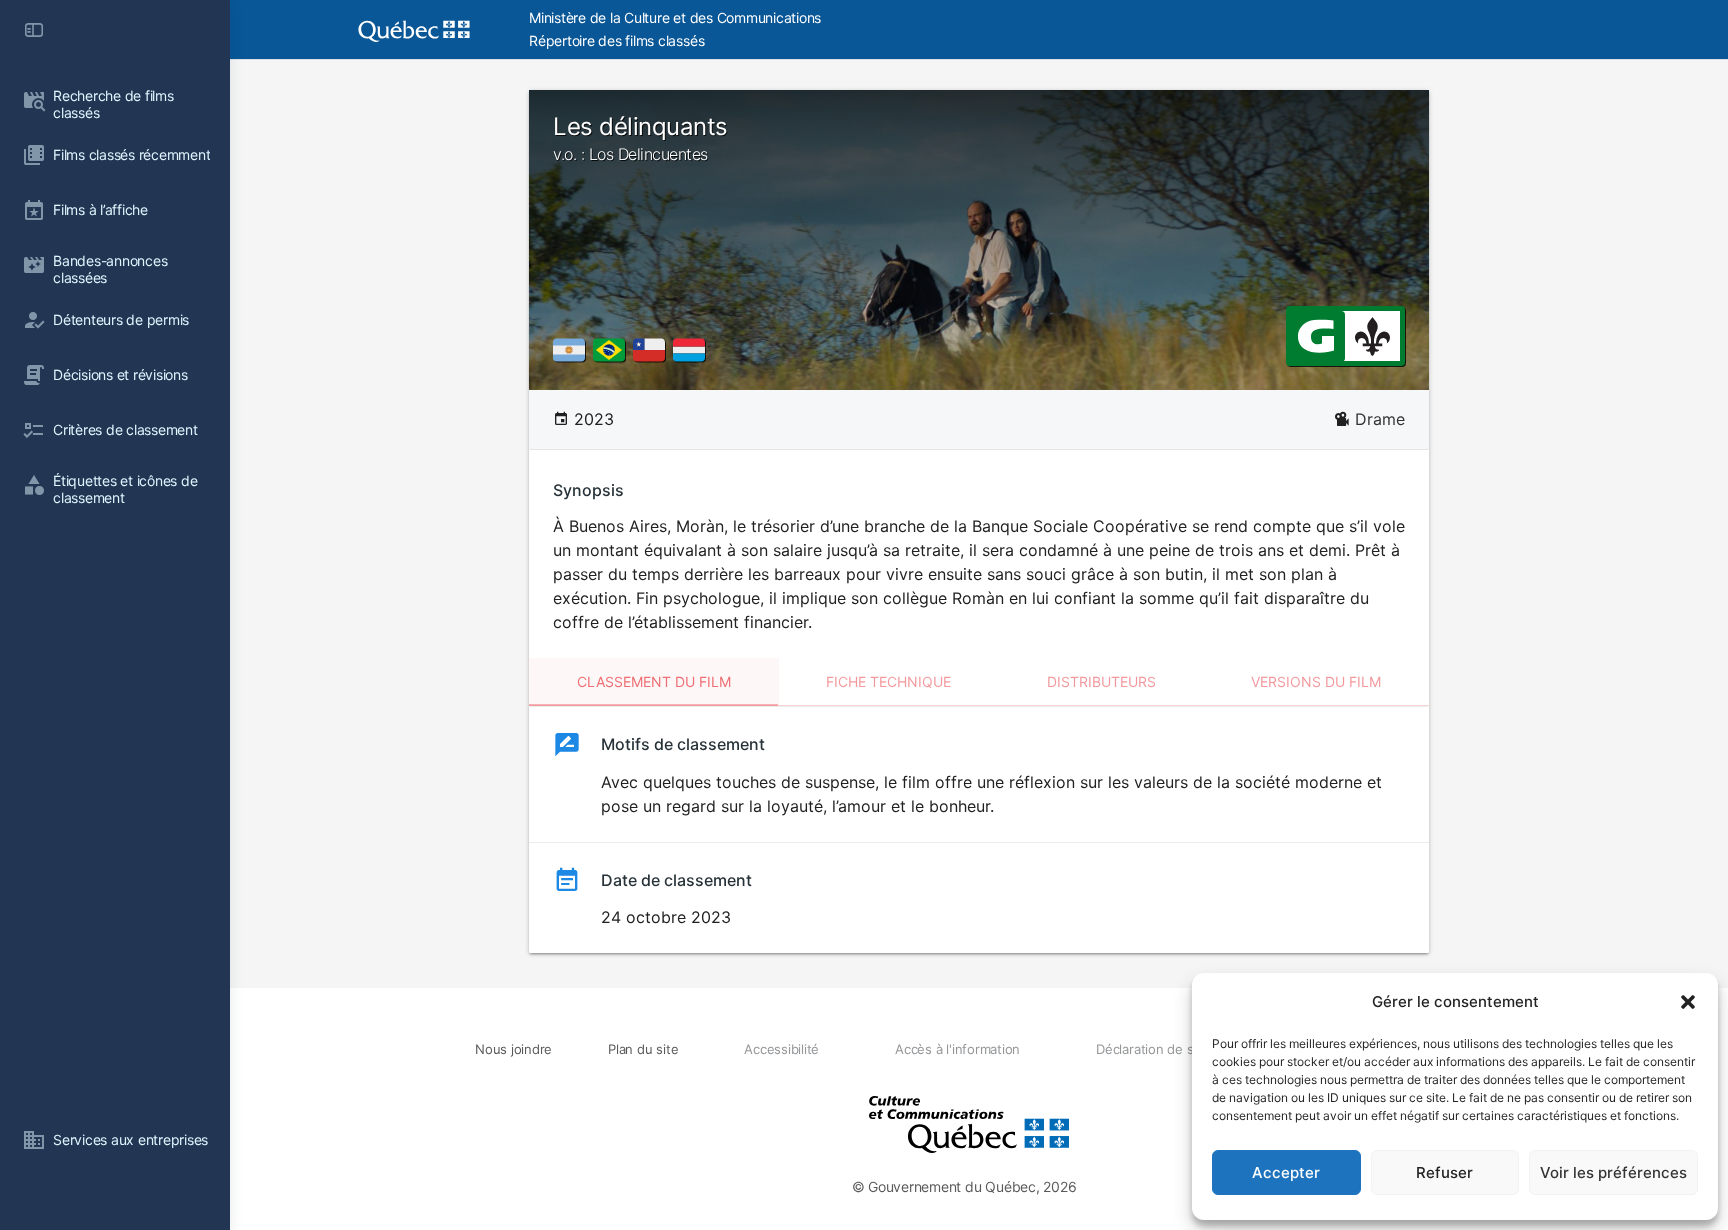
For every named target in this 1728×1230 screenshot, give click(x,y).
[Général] (1315, 335)
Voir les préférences (1613, 1172)
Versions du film (1316, 681)
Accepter (1286, 1172)
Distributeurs (1101, 681)
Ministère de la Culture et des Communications (675, 17)
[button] (1688, 1002)
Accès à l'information (957, 1049)
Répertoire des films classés (616, 40)
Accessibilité (781, 1049)
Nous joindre (513, 1049)
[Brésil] (613, 350)
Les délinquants (640, 138)
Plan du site (643, 1049)
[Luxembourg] (693, 350)
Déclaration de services (1166, 1049)
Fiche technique (888, 681)
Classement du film (654, 681)
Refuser (1444, 1172)
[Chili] (653, 350)
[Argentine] (573, 350)
